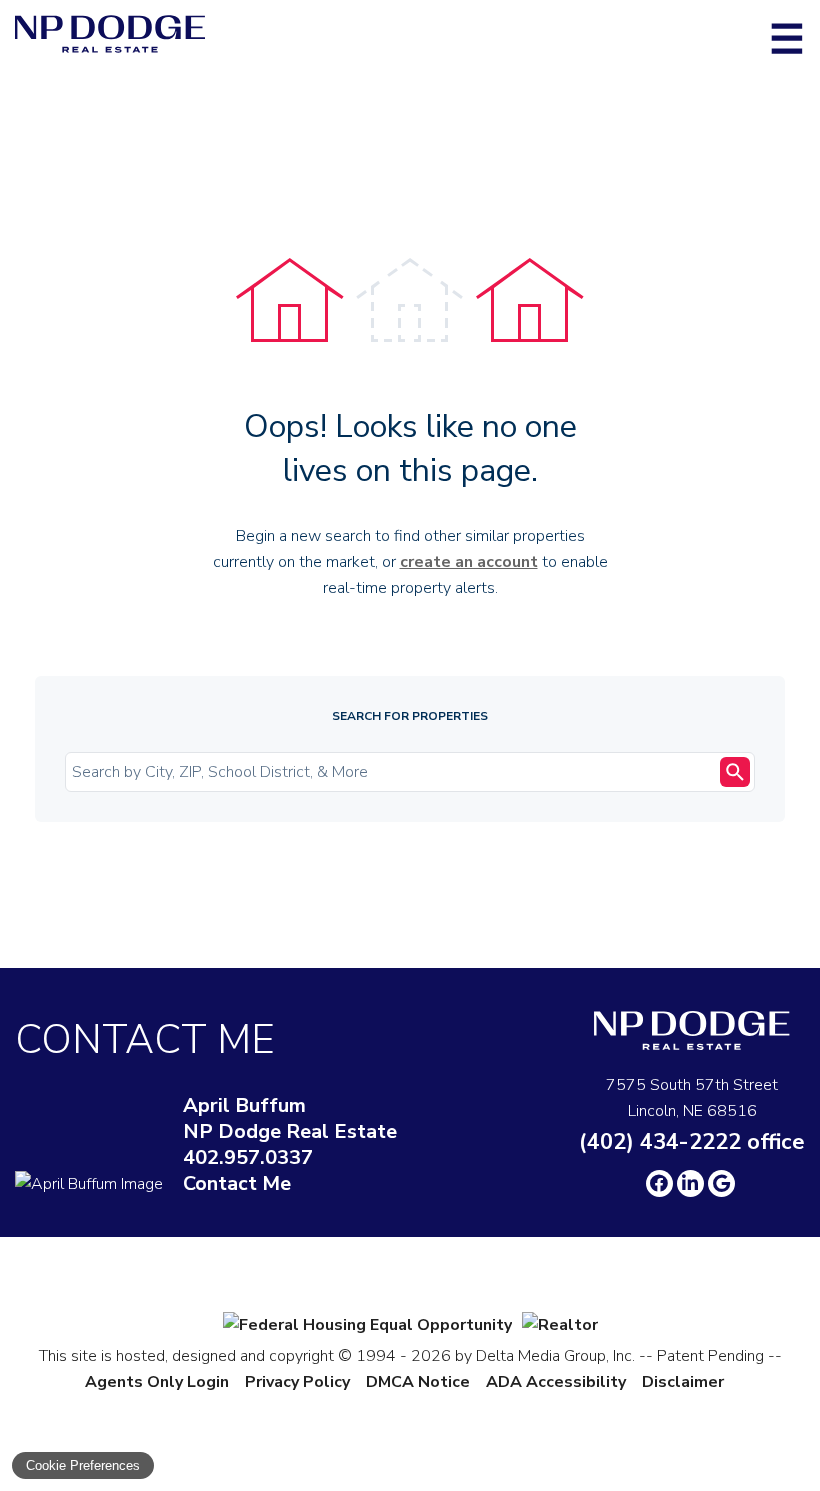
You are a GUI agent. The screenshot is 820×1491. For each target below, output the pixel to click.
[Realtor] (560, 1325)
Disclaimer (683, 1382)
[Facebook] (659, 1183)
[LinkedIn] (690, 1183)
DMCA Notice (418, 1382)
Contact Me (237, 1183)
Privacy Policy (297, 1382)
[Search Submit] (735, 772)
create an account (469, 562)
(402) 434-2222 (692, 1142)
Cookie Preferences (83, 1465)
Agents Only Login (157, 1382)
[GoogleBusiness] (721, 1183)
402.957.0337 (248, 1158)
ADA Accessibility (556, 1382)
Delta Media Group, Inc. (555, 1356)
